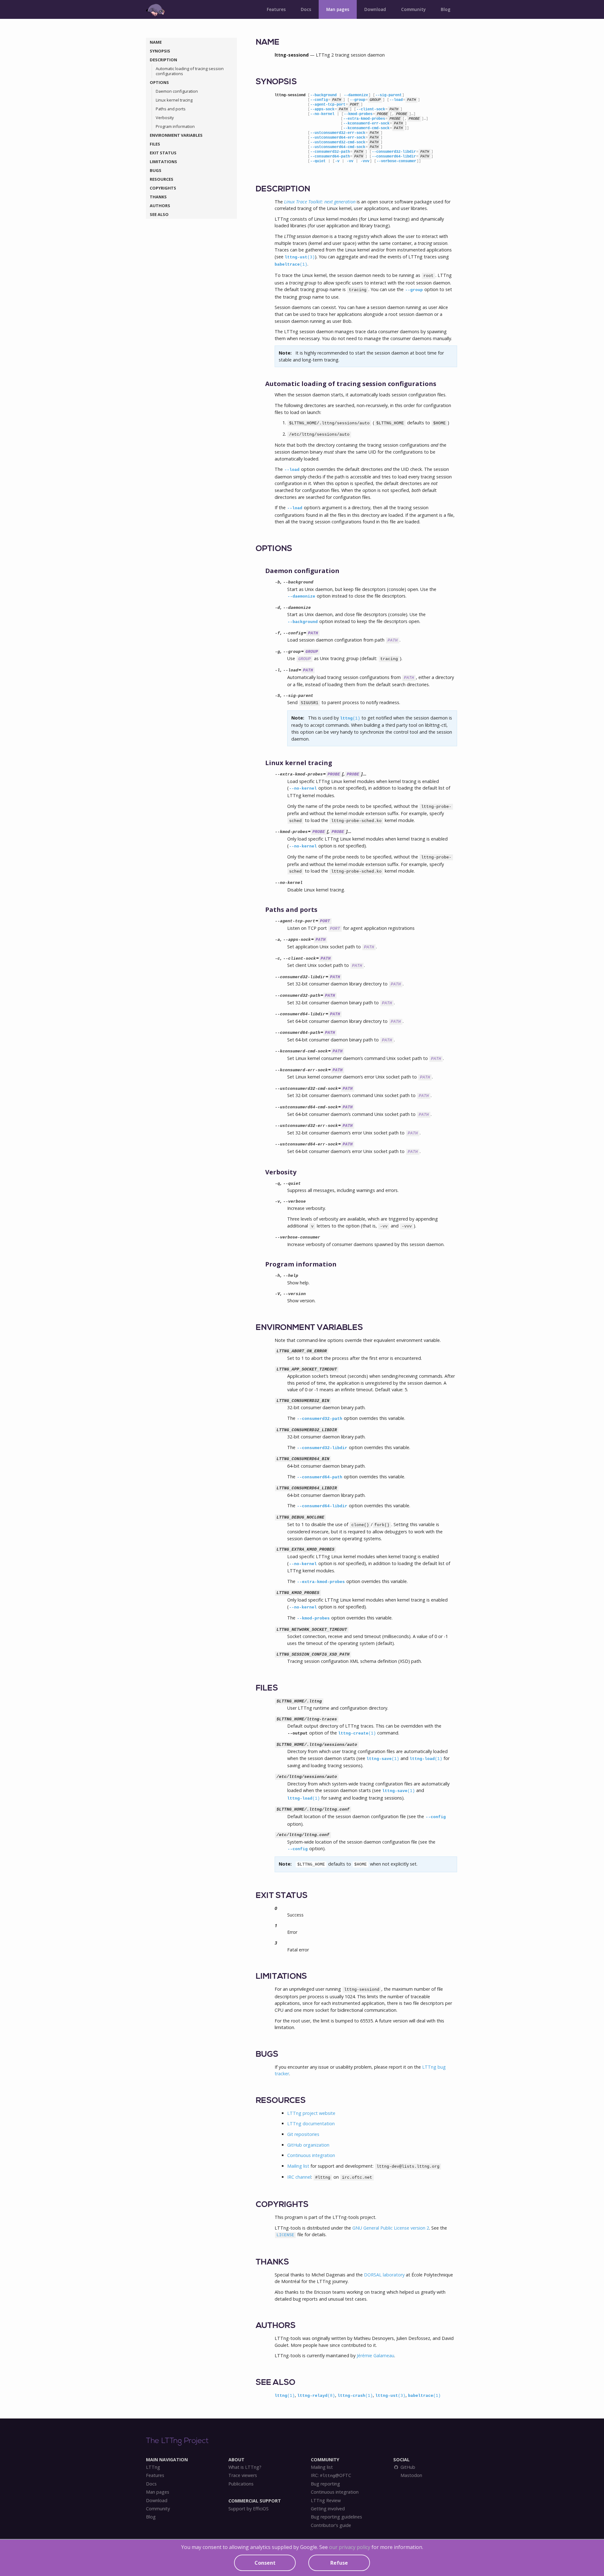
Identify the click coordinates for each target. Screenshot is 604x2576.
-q (277, 1184)
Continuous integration (311, 2155)
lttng (350, 718)
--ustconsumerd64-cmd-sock (338, 147)
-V (277, 1294)
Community (413, 9)
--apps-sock (322, 109)
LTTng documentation (311, 2124)
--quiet (318, 161)
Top (584, 2566)
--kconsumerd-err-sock (366, 124)
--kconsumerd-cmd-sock (366, 128)
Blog (446, 9)
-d (277, 608)
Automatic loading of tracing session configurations (190, 71)
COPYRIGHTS (163, 188)
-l (277, 670)
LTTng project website (311, 2113)
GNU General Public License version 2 (391, 2228)
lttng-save (383, 1759)
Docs (306, 9)
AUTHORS (160, 206)
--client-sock (371, 109)
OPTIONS (159, 82)
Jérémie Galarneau (375, 2355)
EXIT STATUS (163, 153)
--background (323, 95)
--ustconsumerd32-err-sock (338, 133)
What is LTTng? (245, 2467)
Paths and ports (171, 109)
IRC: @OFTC (331, 2475)
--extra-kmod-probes (364, 119)
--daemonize (356, 95)
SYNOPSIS (160, 51)
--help (291, 1276)
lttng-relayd (316, 2396)
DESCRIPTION (163, 60)
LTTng (153, 2467)
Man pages (338, 9)
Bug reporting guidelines (336, 2517)
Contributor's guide (331, 2525)
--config (319, 100)
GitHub (407, 2467)
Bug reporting (325, 2484)
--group (358, 100)
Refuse (339, 2563)
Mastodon (411, 2475)
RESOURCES (162, 179)
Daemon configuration (177, 91)
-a (277, 940)
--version (294, 1294)
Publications (241, 2484)
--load (396, 100)
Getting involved (328, 2509)
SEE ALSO (159, 214)
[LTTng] (155, 10)
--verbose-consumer (396, 161)
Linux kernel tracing (174, 100)
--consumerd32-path (330, 152)
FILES (155, 144)
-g (277, 652)
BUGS (156, 170)
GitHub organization (308, 2145)
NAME (156, 42)
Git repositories (303, 2134)
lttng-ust (300, 257)
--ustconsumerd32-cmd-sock (338, 142)
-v (337, 161)
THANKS (158, 197)
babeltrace (291, 265)
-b (277, 582)
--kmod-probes (358, 114)
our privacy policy (350, 2547)
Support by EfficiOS (249, 2509)
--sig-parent (389, 95)
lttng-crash (355, 2396)
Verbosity (165, 118)
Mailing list (298, 2166)
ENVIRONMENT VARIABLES (176, 135)
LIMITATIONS (163, 162)
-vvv (365, 161)
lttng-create (357, 1733)
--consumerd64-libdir (394, 157)
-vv (350, 161)
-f (277, 633)
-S (277, 696)
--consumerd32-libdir (394, 152)
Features (276, 9)
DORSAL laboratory (384, 2275)
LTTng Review (326, 2501)
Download (375, 9)
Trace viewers (243, 2475)
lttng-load (426, 1759)
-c (277, 959)
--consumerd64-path (330, 157)
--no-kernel (322, 114)
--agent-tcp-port (328, 105)
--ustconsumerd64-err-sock (338, 138)
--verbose (294, 1202)
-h (277, 1276)
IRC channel (299, 2177)
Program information (175, 126)
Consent (265, 2563)
